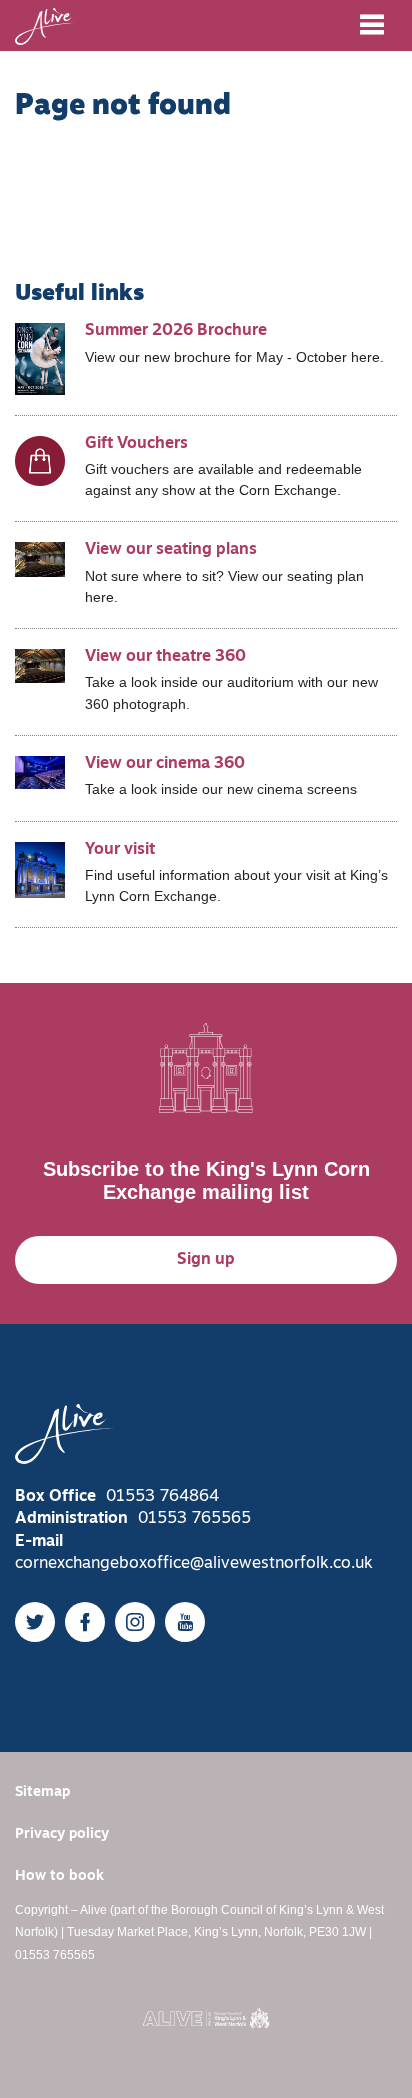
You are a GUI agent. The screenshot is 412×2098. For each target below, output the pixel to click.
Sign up (206, 1260)
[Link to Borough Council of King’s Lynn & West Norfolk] (206, 2018)
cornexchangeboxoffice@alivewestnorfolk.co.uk (194, 1564)
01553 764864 (162, 1497)
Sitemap (42, 1792)
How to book (59, 1876)
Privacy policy (62, 1834)
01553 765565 (194, 1519)
